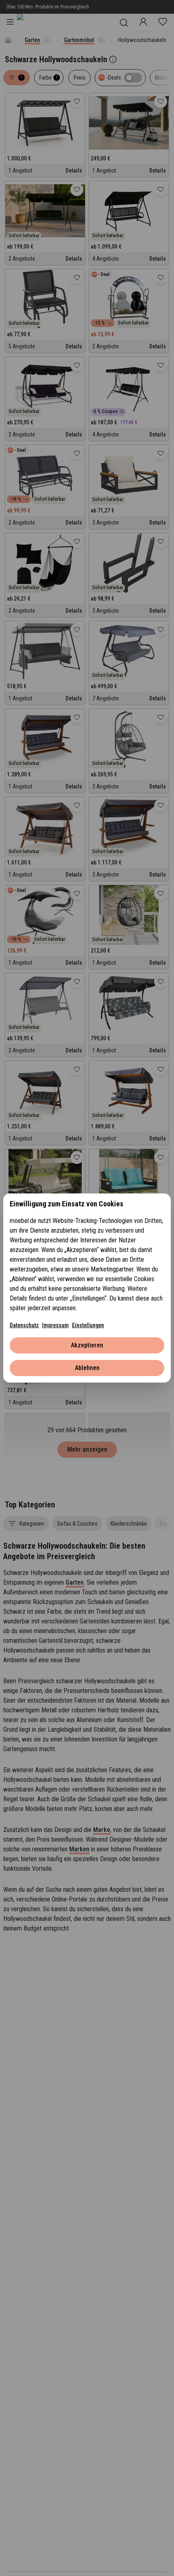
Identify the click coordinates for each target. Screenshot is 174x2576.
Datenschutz (24, 1325)
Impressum (55, 1325)
